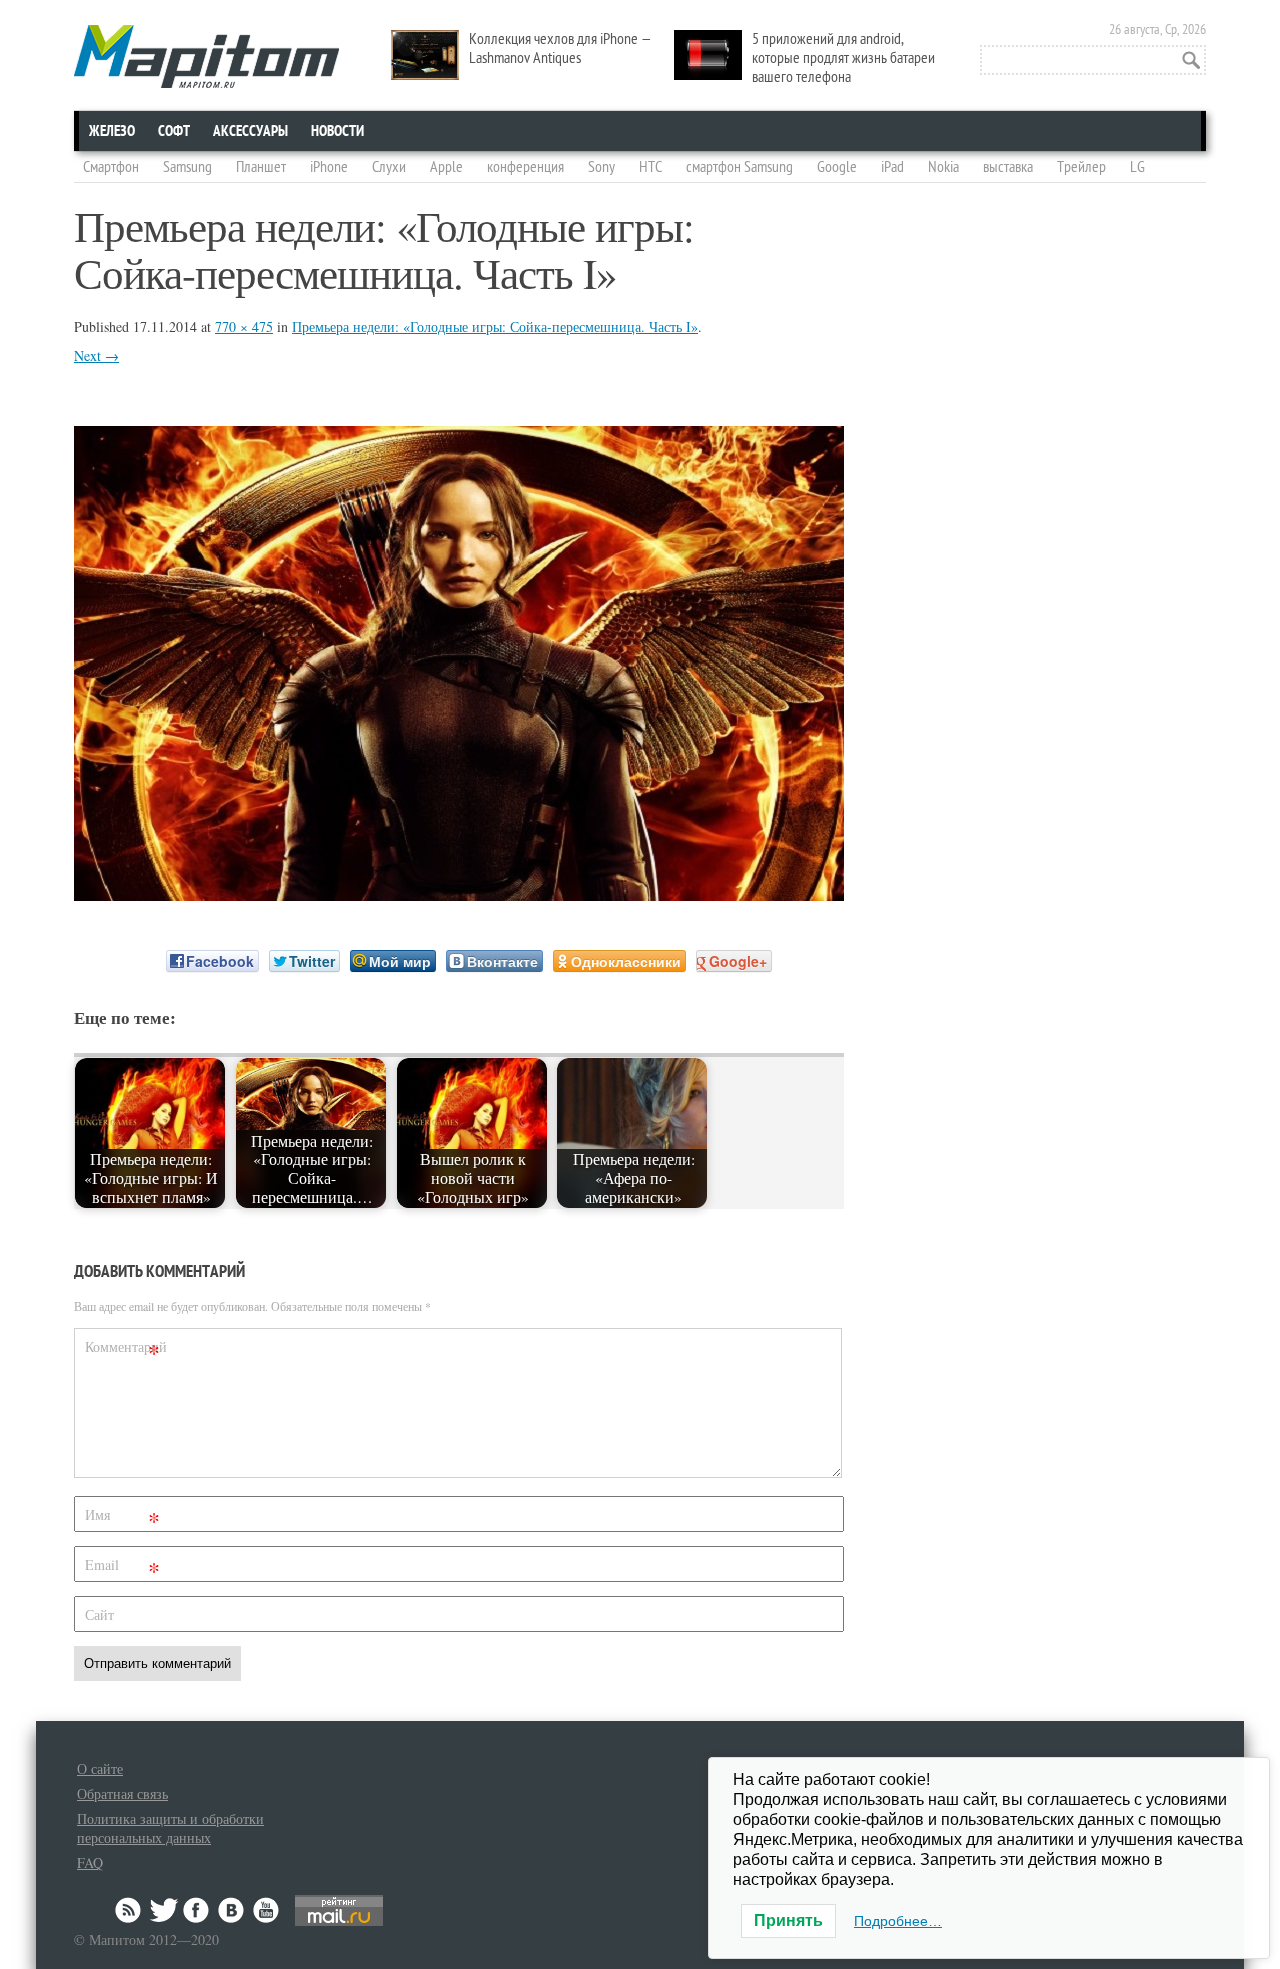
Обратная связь (122, 1793)
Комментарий (125, 1350)
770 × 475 (244, 326)
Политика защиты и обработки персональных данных (170, 1828)
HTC (650, 167)
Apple (446, 167)
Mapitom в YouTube (266, 1910)
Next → (96, 355)
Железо (112, 131)
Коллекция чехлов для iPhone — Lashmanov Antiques (560, 48)
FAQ (90, 1862)
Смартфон (111, 167)
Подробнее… (898, 1921)
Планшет (261, 167)
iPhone (329, 167)
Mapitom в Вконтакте (232, 1910)
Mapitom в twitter (164, 1910)
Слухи (389, 167)
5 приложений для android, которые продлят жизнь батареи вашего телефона (843, 58)
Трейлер (1081, 167)
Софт (174, 131)
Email (122, 1568)
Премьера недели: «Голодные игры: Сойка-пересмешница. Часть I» (495, 326)
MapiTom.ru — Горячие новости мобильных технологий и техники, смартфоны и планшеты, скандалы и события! (206, 56)
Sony (601, 167)
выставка (1008, 167)
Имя (122, 1518)
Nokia (943, 167)
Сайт (99, 1614)
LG (1137, 167)
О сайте (100, 1768)
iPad (892, 167)
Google (837, 167)
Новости (337, 131)
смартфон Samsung (739, 167)
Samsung (187, 167)
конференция (525, 167)
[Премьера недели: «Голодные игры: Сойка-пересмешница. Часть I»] (459, 894)
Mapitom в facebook (198, 1910)
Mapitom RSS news (130, 1910)
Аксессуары (250, 131)
